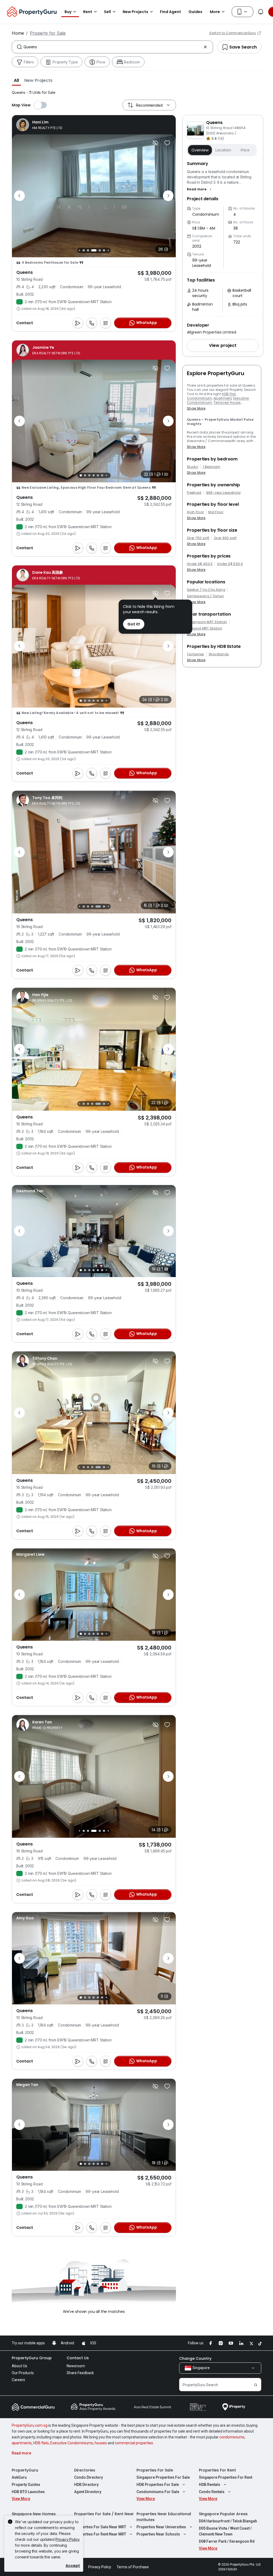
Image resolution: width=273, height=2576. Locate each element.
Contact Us (78, 2358)
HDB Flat (229, 394)
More (215, 12)
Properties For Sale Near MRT (100, 2527)
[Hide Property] (155, 143)
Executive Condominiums (72, 2443)
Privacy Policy (68, 2539)
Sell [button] (107, 12)
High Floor (195, 512)
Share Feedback (80, 2373)
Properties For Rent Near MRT (100, 2534)
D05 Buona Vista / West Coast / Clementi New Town (225, 2531)
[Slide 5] (98, 475)
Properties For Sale (155, 2470)
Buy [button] (68, 12)
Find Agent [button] (170, 12)
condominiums (232, 2437)
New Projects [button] (135, 12)
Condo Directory (89, 2477)
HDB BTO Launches (28, 2492)
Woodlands (219, 654)
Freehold (194, 493)
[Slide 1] (81, 475)
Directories (85, 2470)
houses (101, 2443)
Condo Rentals (212, 2492)
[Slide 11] (104, 250)
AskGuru (19, 2477)
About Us (19, 2366)
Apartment (223, 398)
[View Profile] (39, 125)
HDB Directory (86, 2485)
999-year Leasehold (223, 493)
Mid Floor (216, 512)
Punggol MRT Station (204, 628)
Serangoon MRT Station (207, 622)
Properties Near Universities (161, 2527)
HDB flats (41, 2443)
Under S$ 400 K (200, 564)
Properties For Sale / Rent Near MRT (104, 2517)
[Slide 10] (100, 250)
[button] (16, 80)
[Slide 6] (79, 250)
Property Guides (26, 2485)
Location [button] (223, 150)
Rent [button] (88, 12)
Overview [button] (200, 150)
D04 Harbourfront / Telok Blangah (228, 2521)
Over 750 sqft (198, 538)
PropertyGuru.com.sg (30, 2425)
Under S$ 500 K (230, 564)
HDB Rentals (210, 2485)
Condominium (200, 398)
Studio (192, 467)
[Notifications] (261, 12)
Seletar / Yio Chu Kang (206, 590)
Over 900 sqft (225, 538)
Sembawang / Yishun (206, 596)
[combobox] (112, 47)
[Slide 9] (94, 250)
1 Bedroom (212, 467)
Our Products (23, 2373)
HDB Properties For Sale (158, 2485)
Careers (18, 2380)
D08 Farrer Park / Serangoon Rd (227, 2541)
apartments (22, 2443)
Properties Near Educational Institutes (164, 2517)
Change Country (195, 2358)
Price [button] (245, 150)
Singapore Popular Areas (223, 2514)
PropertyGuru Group (32, 2358)
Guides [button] (195, 12)
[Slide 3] (89, 475)
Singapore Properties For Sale (163, 2477)
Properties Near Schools (158, 2534)
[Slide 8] (88, 250)
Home (18, 33)
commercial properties (134, 2443)
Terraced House (227, 402)
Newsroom (76, 2366)
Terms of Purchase (133, 2567)
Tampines (196, 654)
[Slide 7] (84, 250)
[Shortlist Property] (167, 143)
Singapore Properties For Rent (226, 2477)
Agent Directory (88, 2492)
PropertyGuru (25, 2470)
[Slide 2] (85, 475)
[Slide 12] (108, 250)
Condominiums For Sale (158, 2492)
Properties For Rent (217, 2470)
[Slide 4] (94, 475)
